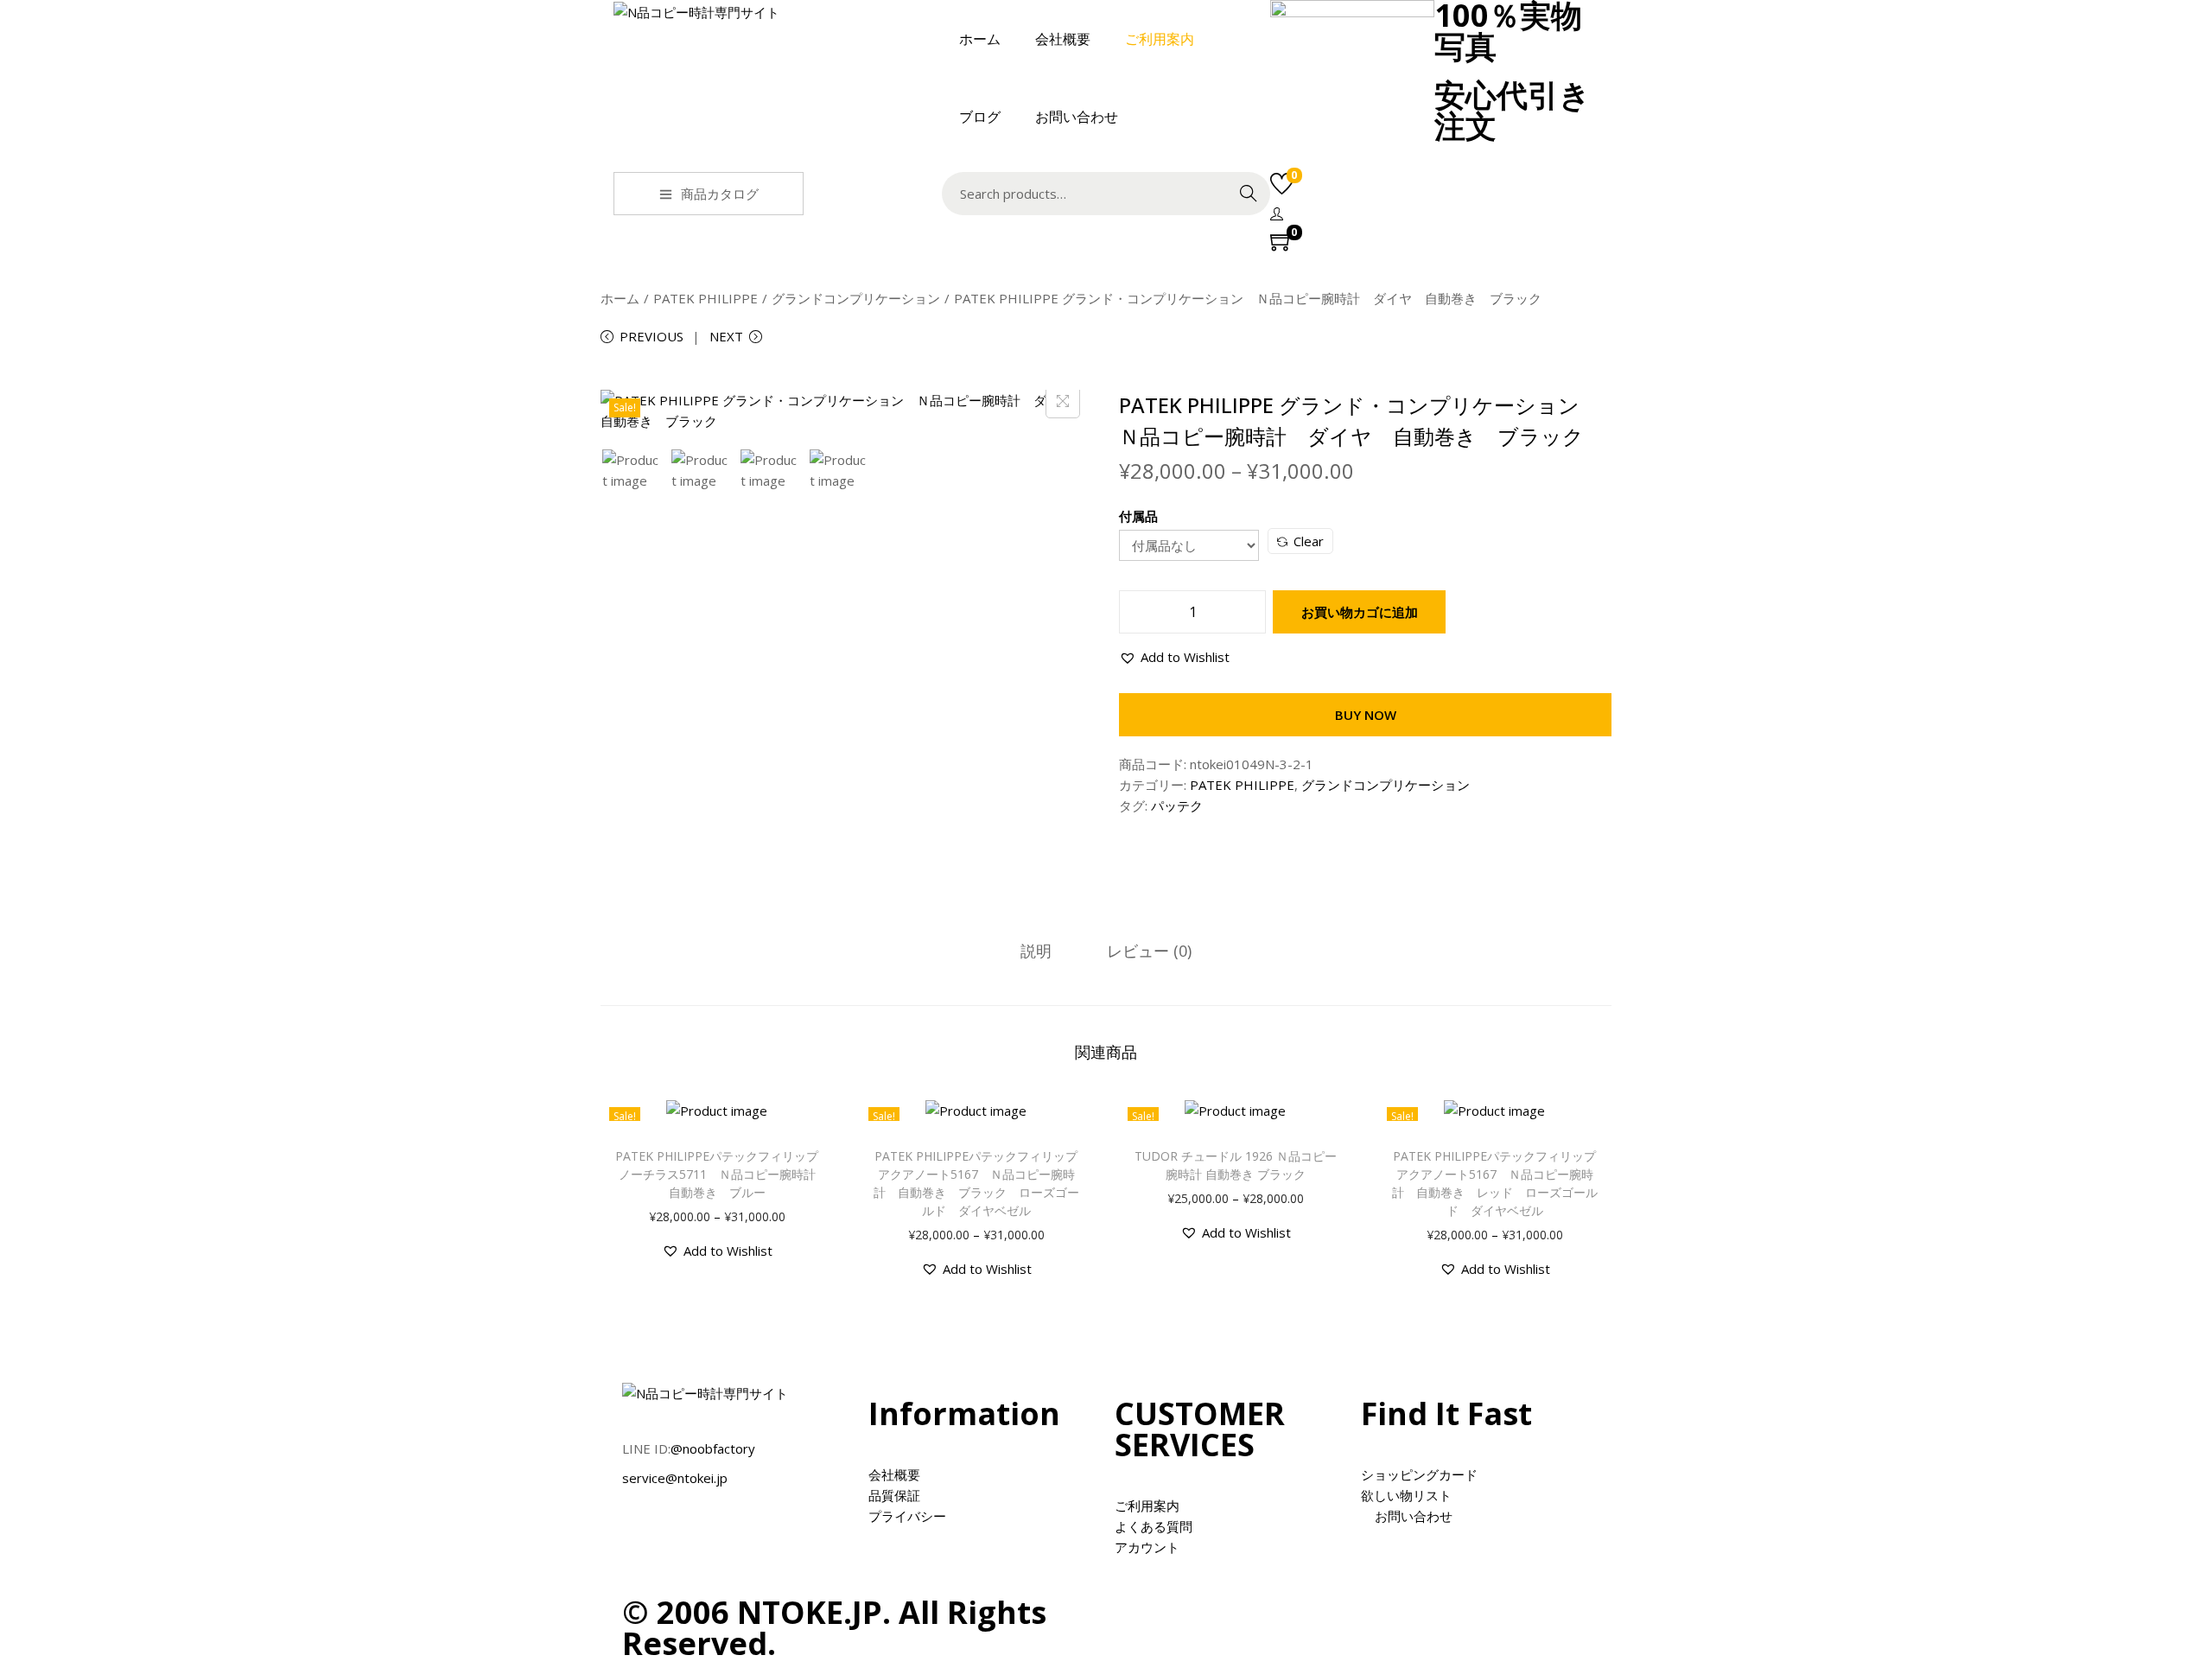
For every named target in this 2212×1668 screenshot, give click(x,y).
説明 (1036, 951)
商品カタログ (720, 194)
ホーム (620, 298)
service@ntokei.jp (675, 1478)
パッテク (1177, 805)
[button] (1174, 657)
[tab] (1036, 951)
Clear (1309, 541)
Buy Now (1366, 715)
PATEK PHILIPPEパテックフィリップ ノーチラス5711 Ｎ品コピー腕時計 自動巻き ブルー (723, 1174)
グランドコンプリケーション (856, 298)
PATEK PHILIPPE (706, 298)
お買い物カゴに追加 (1360, 612)
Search (1249, 194)
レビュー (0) (1149, 951)
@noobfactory (713, 1448)
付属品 (1138, 516)
